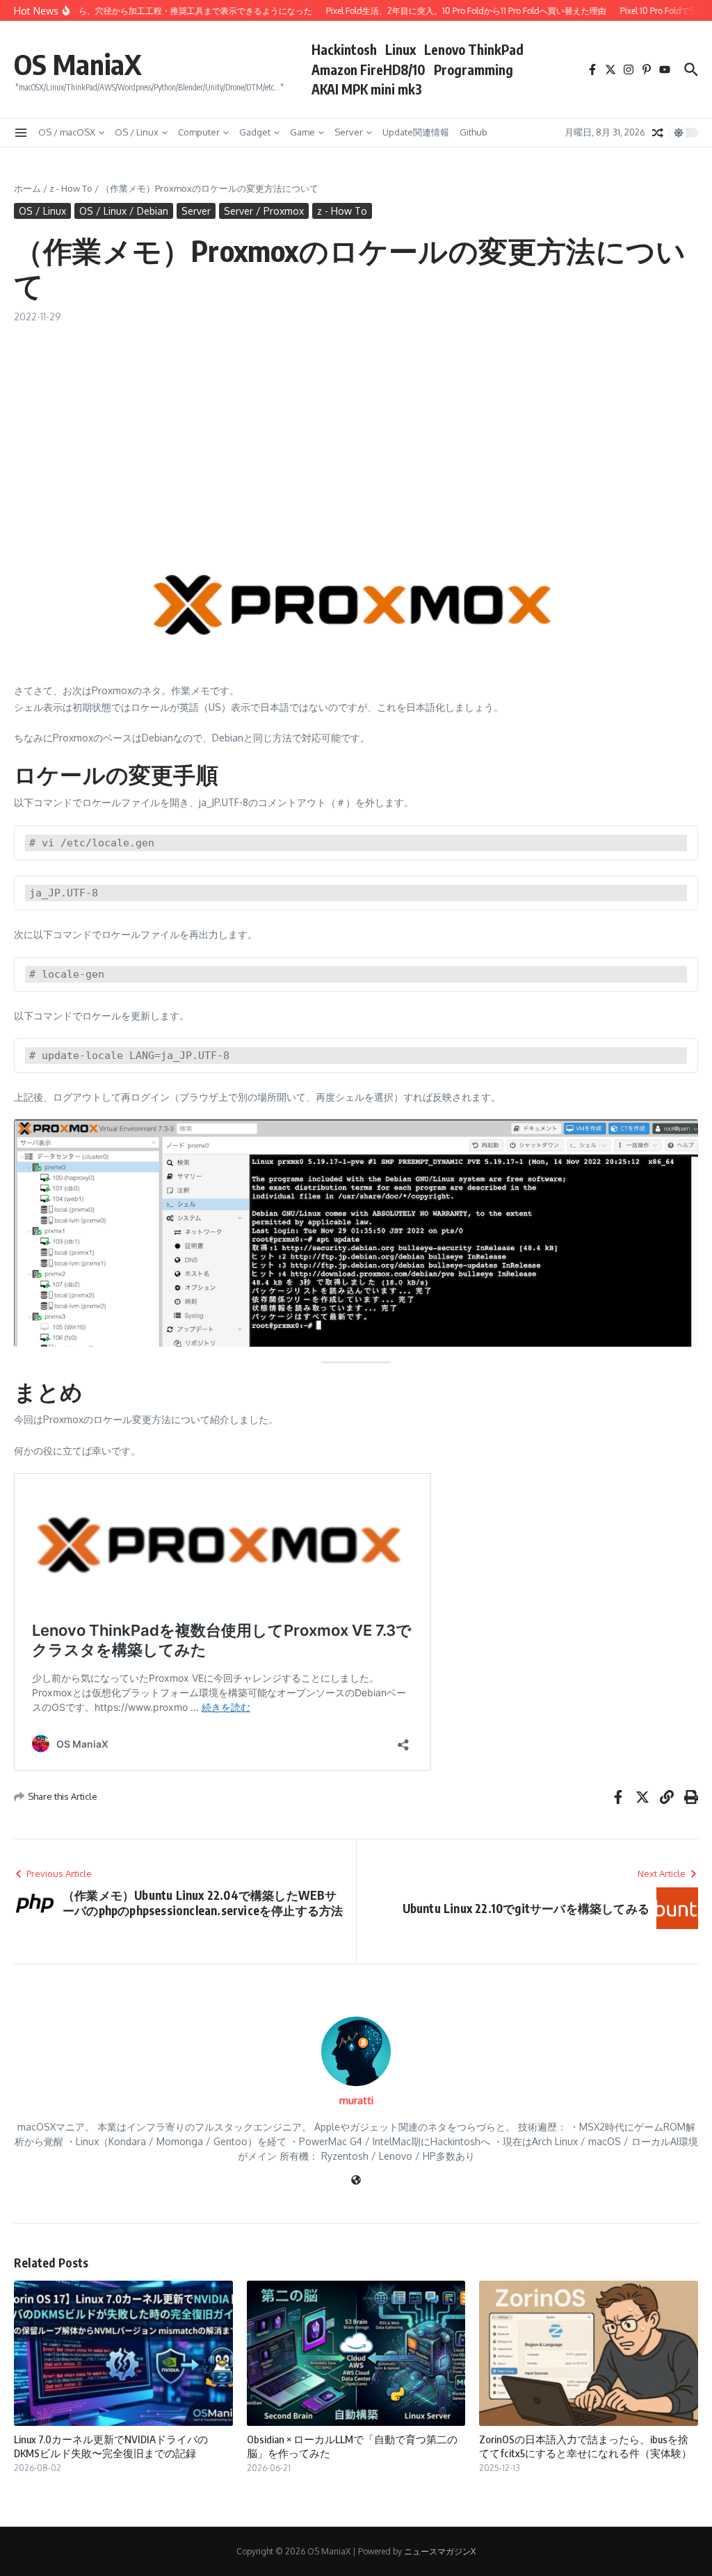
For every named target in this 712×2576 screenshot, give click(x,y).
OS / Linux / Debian (124, 211)
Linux (400, 49)
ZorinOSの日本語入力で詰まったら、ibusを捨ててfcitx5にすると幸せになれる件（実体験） (585, 2446)
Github (474, 132)
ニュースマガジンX (440, 2551)
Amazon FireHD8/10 (369, 69)
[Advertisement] (356, 428)
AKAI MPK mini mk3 (367, 89)
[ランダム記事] (658, 133)
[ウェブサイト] (356, 2181)
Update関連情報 (416, 132)
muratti (356, 2100)
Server (349, 132)
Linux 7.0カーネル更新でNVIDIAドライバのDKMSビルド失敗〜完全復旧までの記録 (111, 2446)
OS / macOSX (67, 132)
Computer (199, 132)
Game (302, 132)
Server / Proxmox (264, 211)
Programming (474, 69)
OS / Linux (137, 132)
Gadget (255, 132)
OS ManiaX (78, 64)
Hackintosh (344, 49)
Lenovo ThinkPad (474, 49)
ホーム (27, 188)
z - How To (71, 188)
